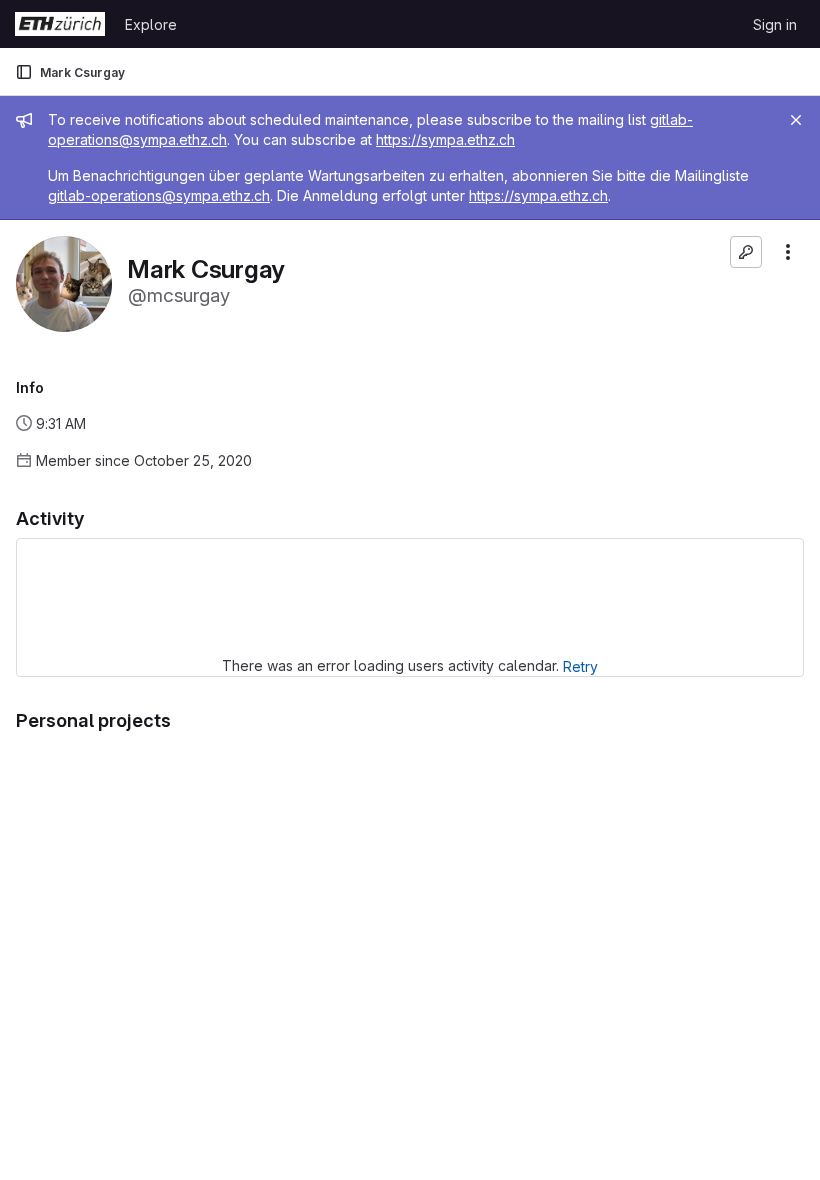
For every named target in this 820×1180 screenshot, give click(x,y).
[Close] (796, 120)
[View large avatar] (64, 282)
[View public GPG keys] (746, 252)
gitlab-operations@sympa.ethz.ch (159, 195)
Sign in (775, 24)
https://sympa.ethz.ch (445, 139)
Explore (151, 24)
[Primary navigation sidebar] (24, 72)
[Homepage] (60, 24)
